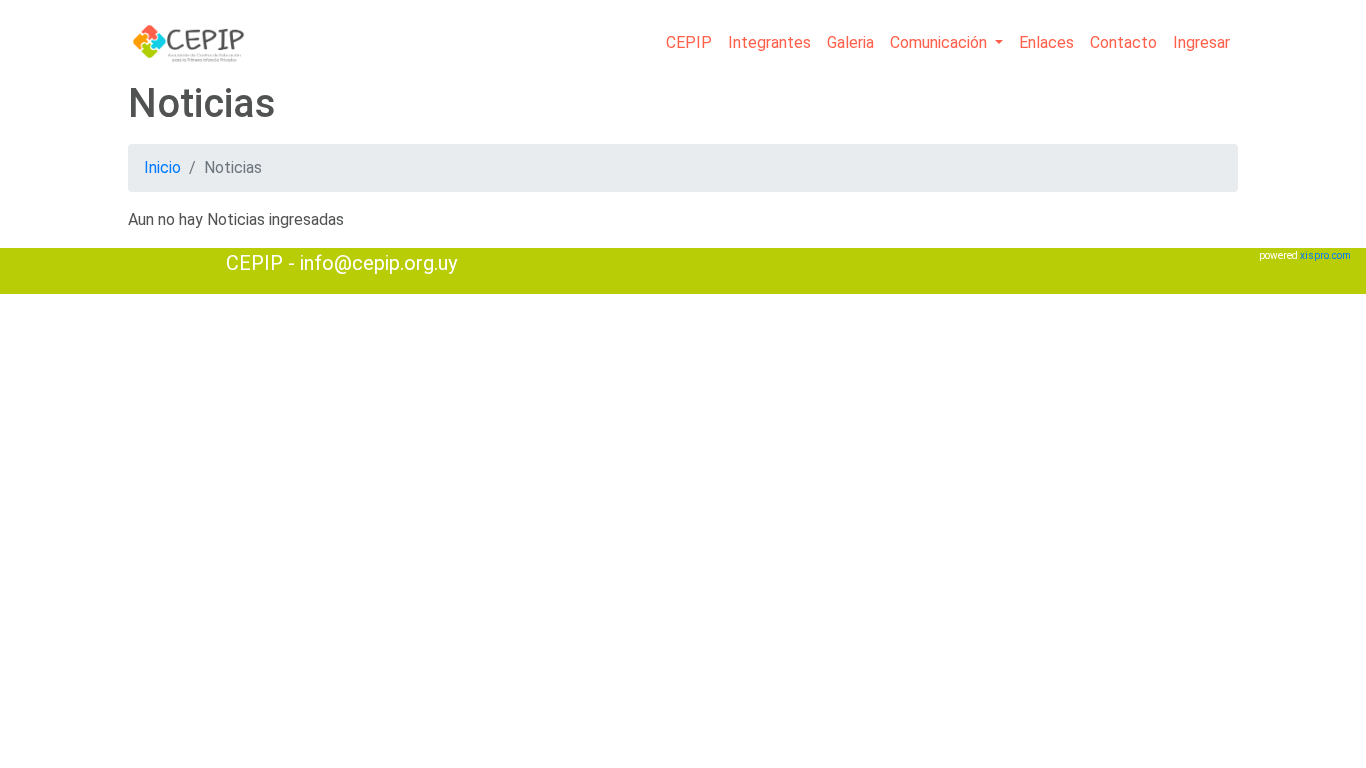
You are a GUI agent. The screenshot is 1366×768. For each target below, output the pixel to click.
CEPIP (689, 42)
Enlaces (1046, 42)
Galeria (850, 42)
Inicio (162, 167)
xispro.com (1325, 255)
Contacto (1123, 42)
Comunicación (940, 42)
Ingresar (1201, 42)
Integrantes (769, 42)
